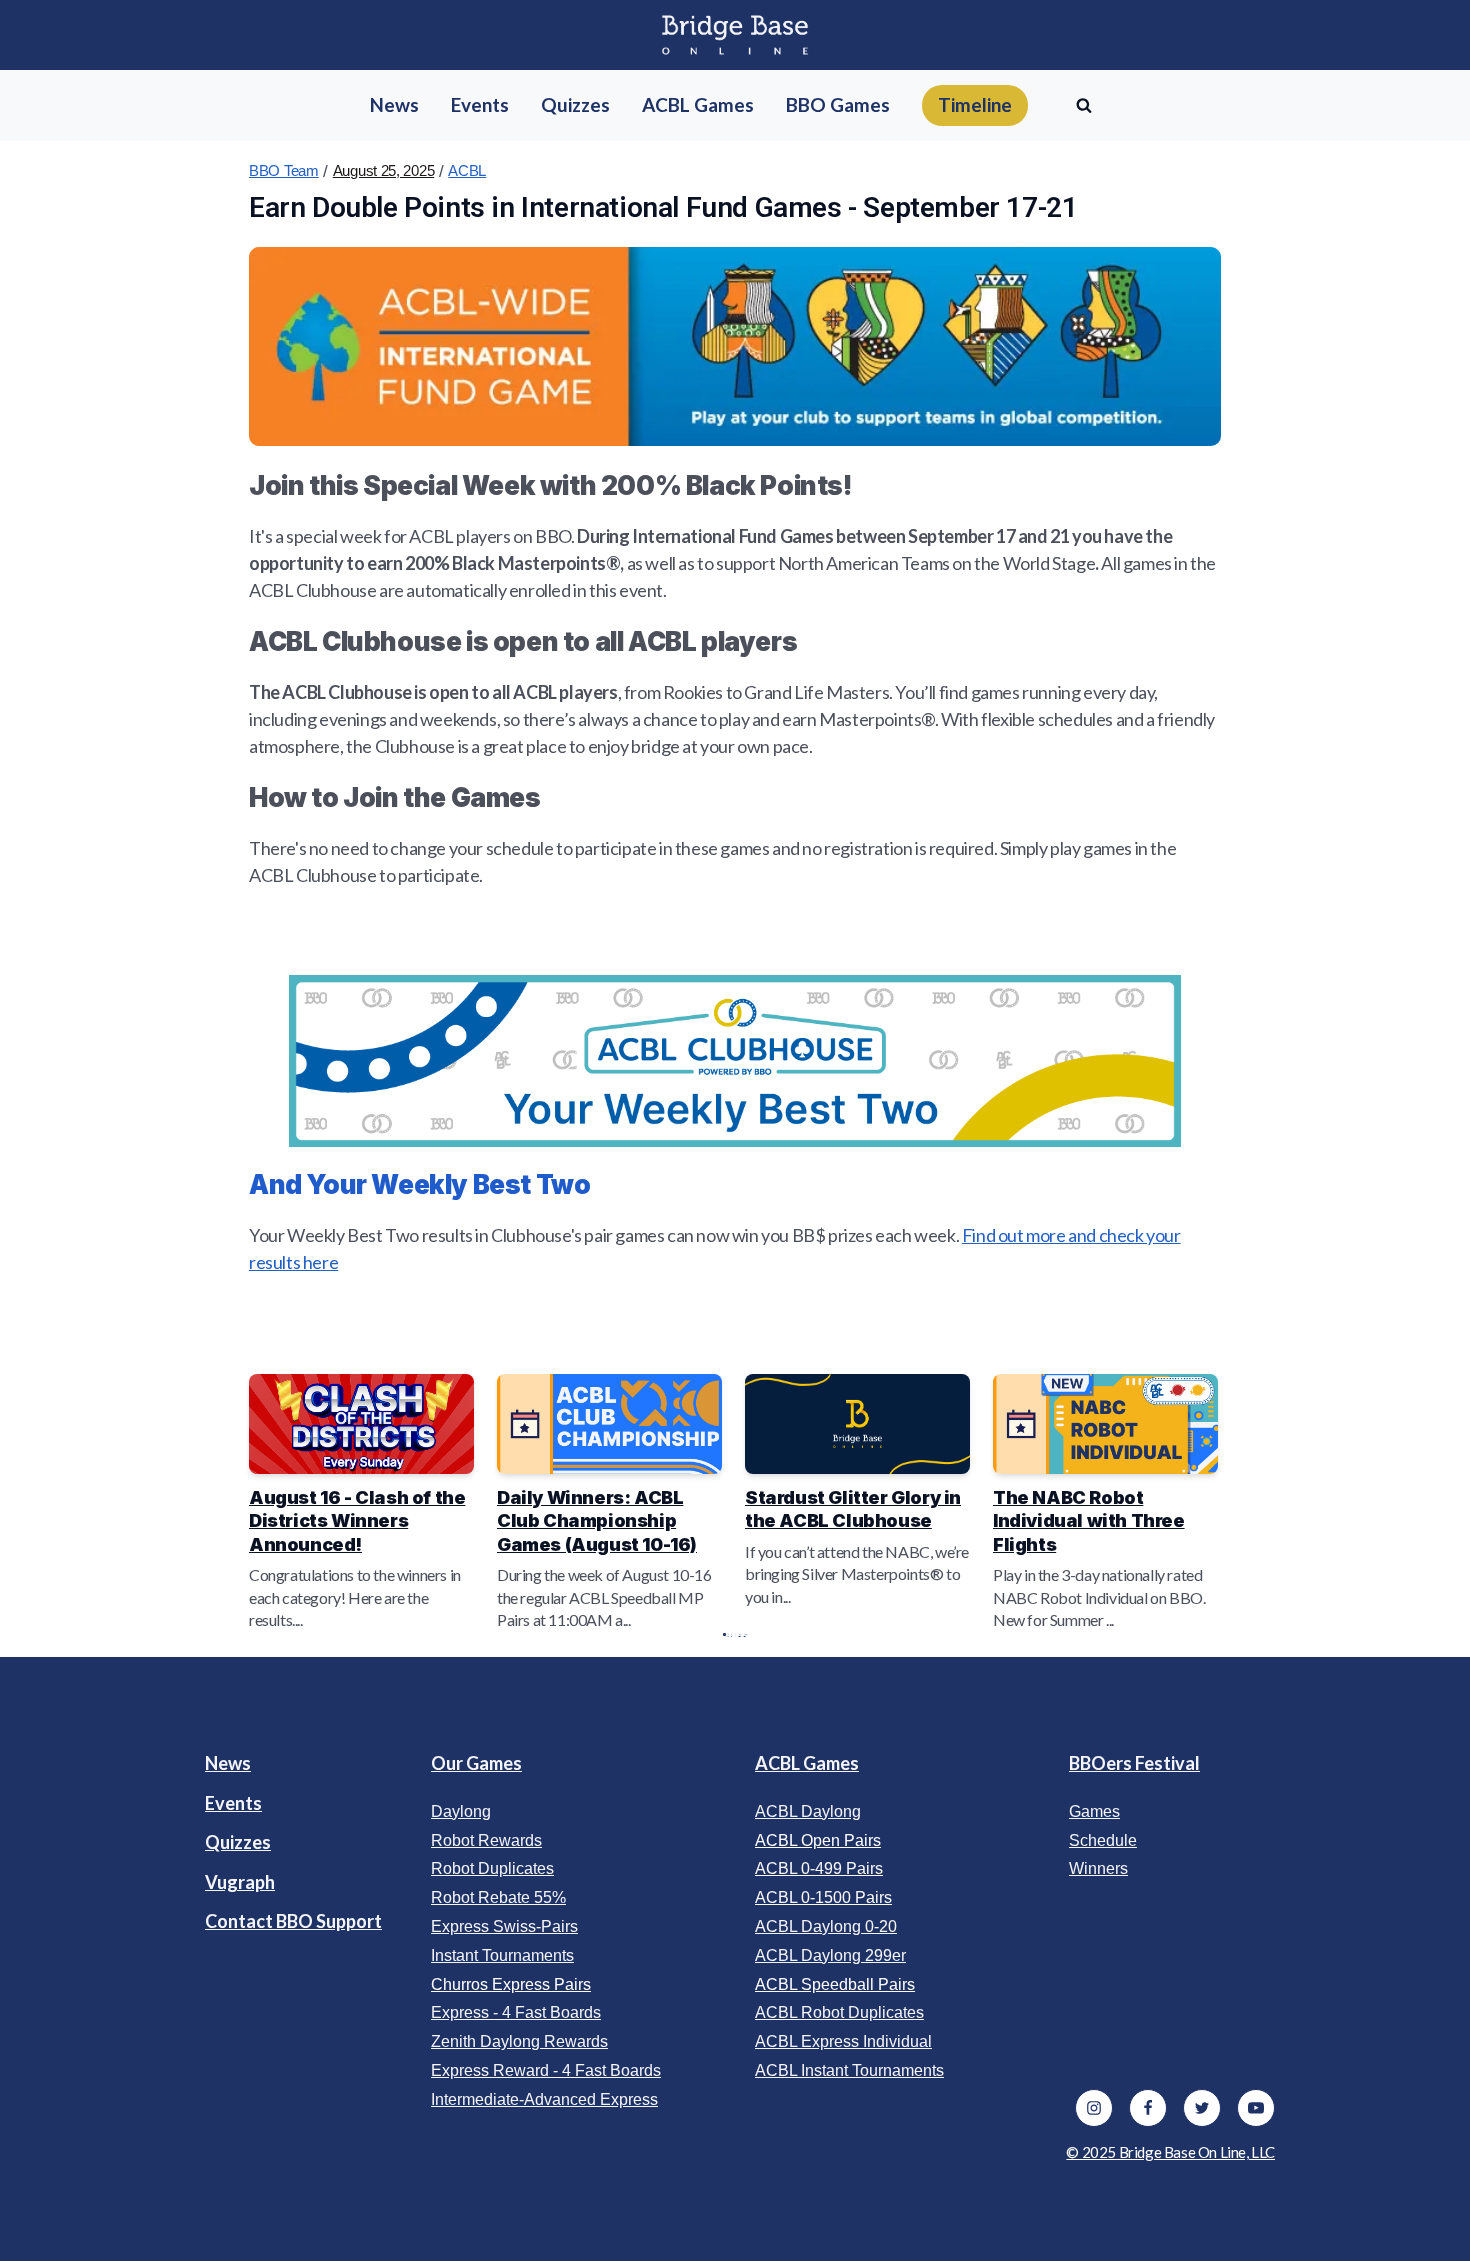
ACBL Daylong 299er (830, 1955)
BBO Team (284, 170)
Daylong (461, 1811)
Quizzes (238, 1842)
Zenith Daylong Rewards (519, 2041)
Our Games (476, 1763)
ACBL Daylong (808, 1811)
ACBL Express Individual (843, 2041)
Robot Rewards (486, 1840)
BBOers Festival (1134, 1763)
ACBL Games (807, 1763)
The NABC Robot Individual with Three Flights (1089, 1521)
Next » (745, 1634)
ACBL (467, 170)
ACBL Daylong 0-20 (826, 1926)
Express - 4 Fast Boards (516, 2012)
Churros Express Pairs (511, 1984)
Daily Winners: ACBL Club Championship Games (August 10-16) (597, 1521)
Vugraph (240, 1882)
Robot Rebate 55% (498, 1897)
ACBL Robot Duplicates (839, 2012)
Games (1094, 1811)
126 (740, 1634)
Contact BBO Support (293, 1921)
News (228, 1763)
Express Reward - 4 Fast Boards (546, 2070)
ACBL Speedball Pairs (835, 1984)
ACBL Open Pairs (818, 1840)
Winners (1098, 1868)
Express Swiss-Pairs (504, 1926)
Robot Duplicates (492, 1868)
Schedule (1103, 1840)
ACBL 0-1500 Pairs (823, 1897)
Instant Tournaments (502, 1955)
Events (233, 1803)
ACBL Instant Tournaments (849, 2070)
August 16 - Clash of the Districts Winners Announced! (357, 1521)
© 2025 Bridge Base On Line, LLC (1170, 2152)
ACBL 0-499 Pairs (819, 1868)
